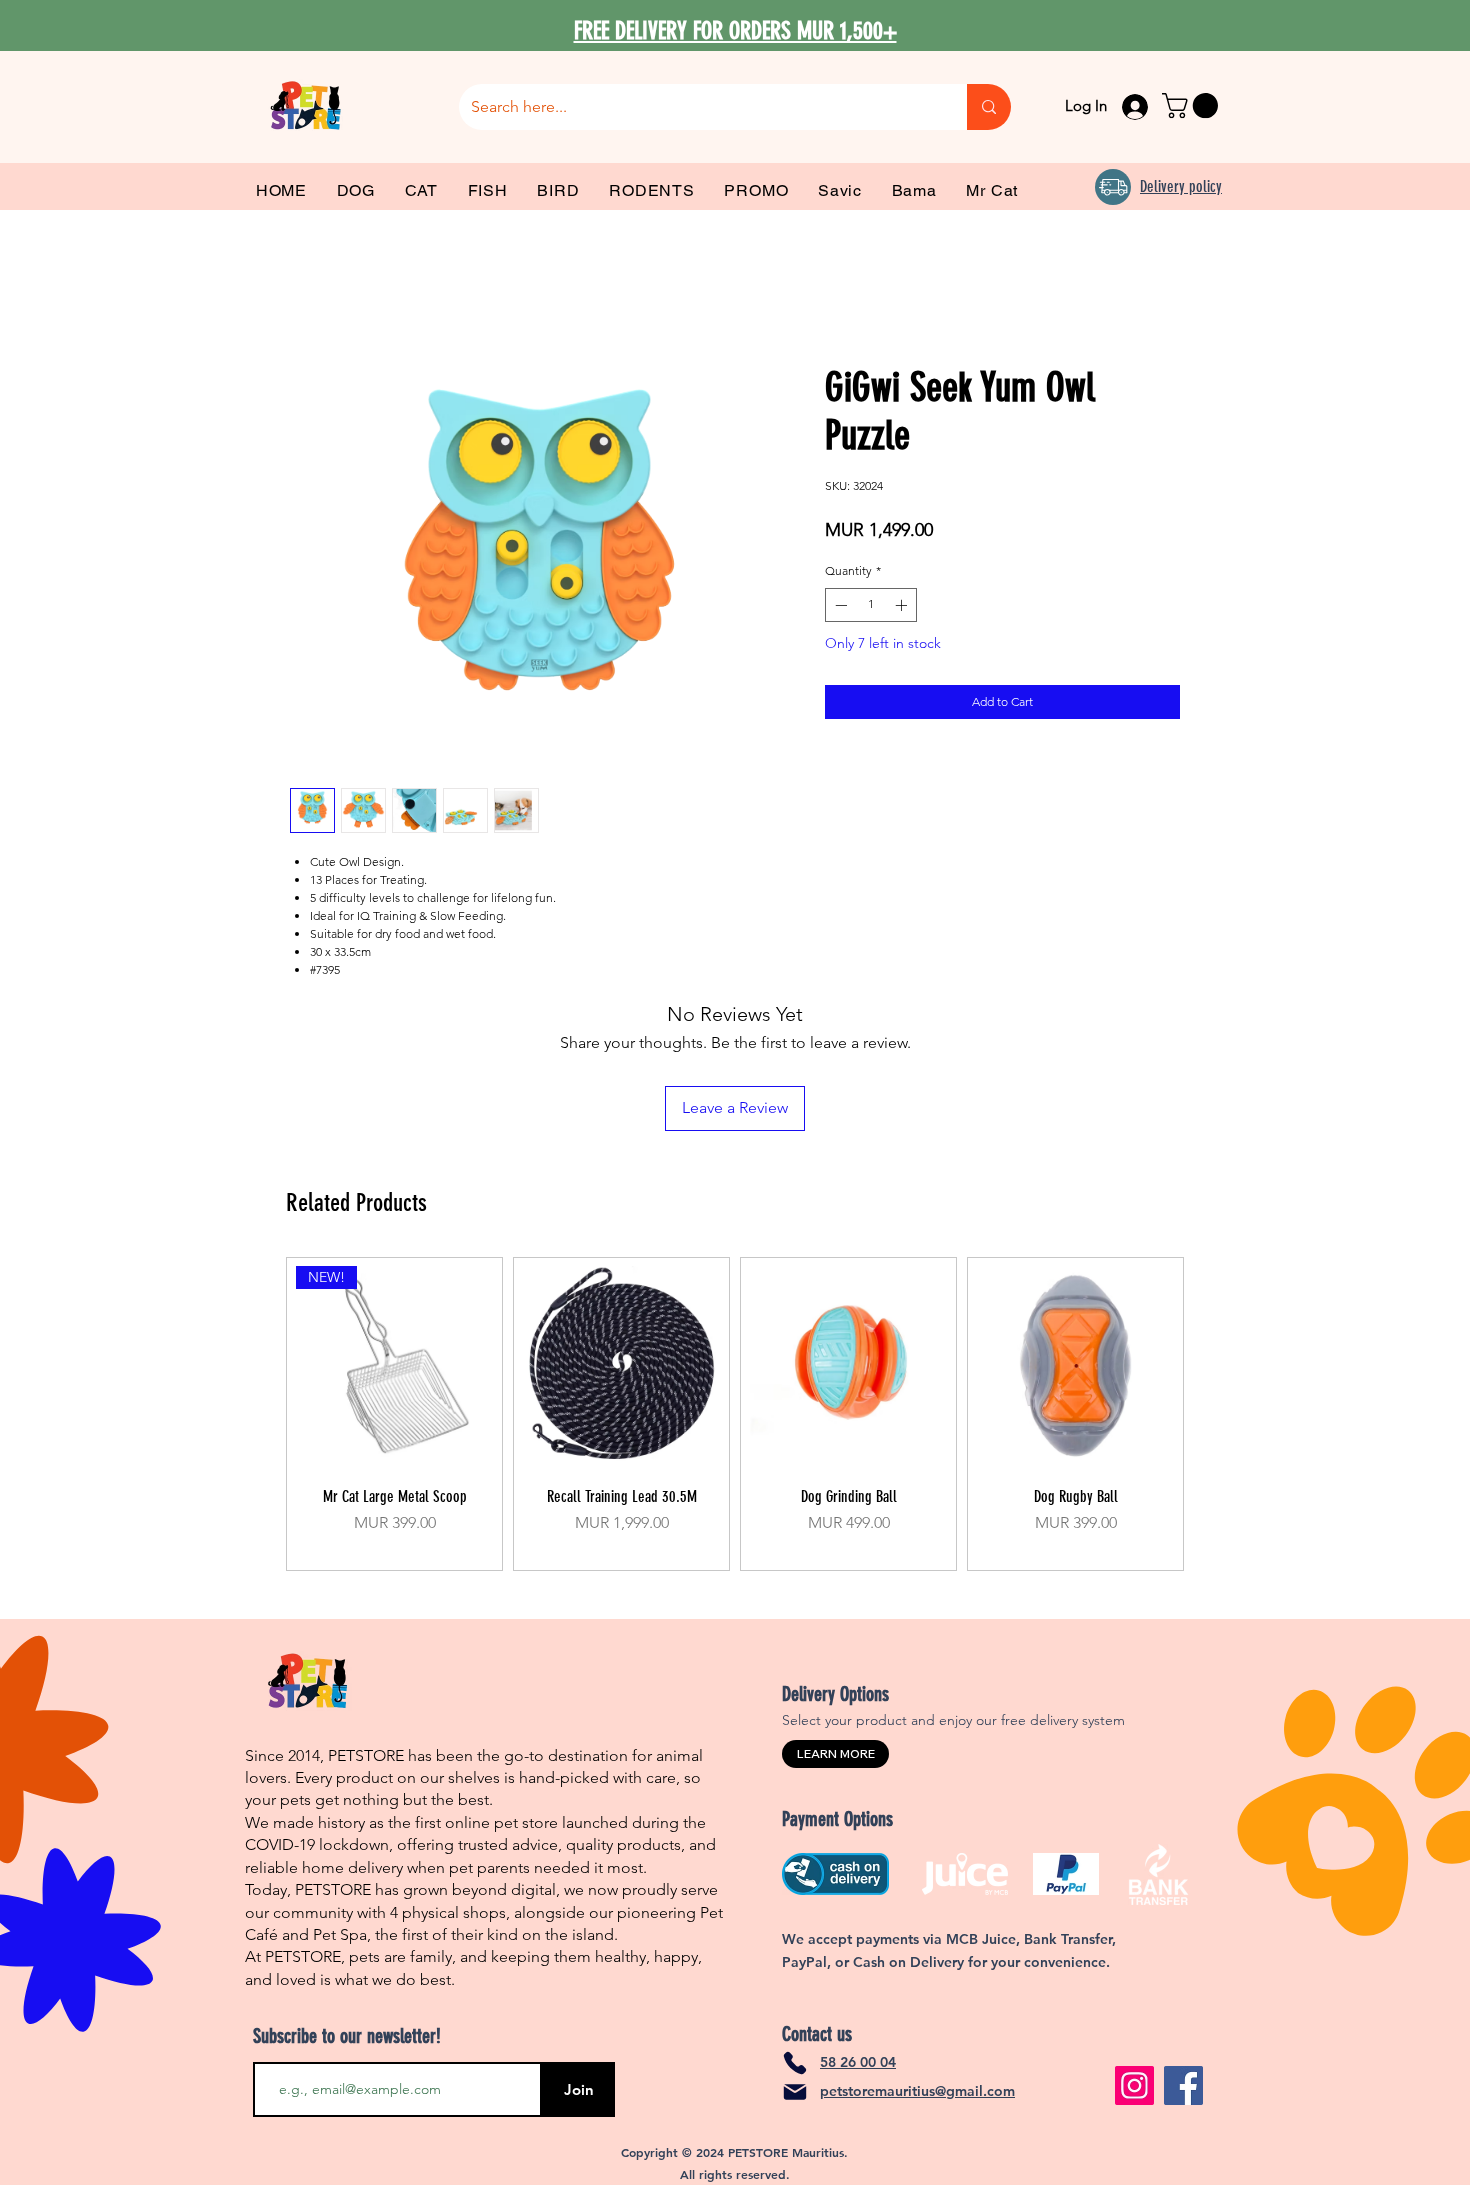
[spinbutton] (871, 605)
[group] (735, 1414)
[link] (1193, 105)
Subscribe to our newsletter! (347, 2036)
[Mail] (795, 2092)
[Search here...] (989, 107)
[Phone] (795, 2063)
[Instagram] (1134, 2085)
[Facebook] (1183, 2085)
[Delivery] (1113, 187)
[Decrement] (839, 605)
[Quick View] (621, 1364)
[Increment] (903, 605)
